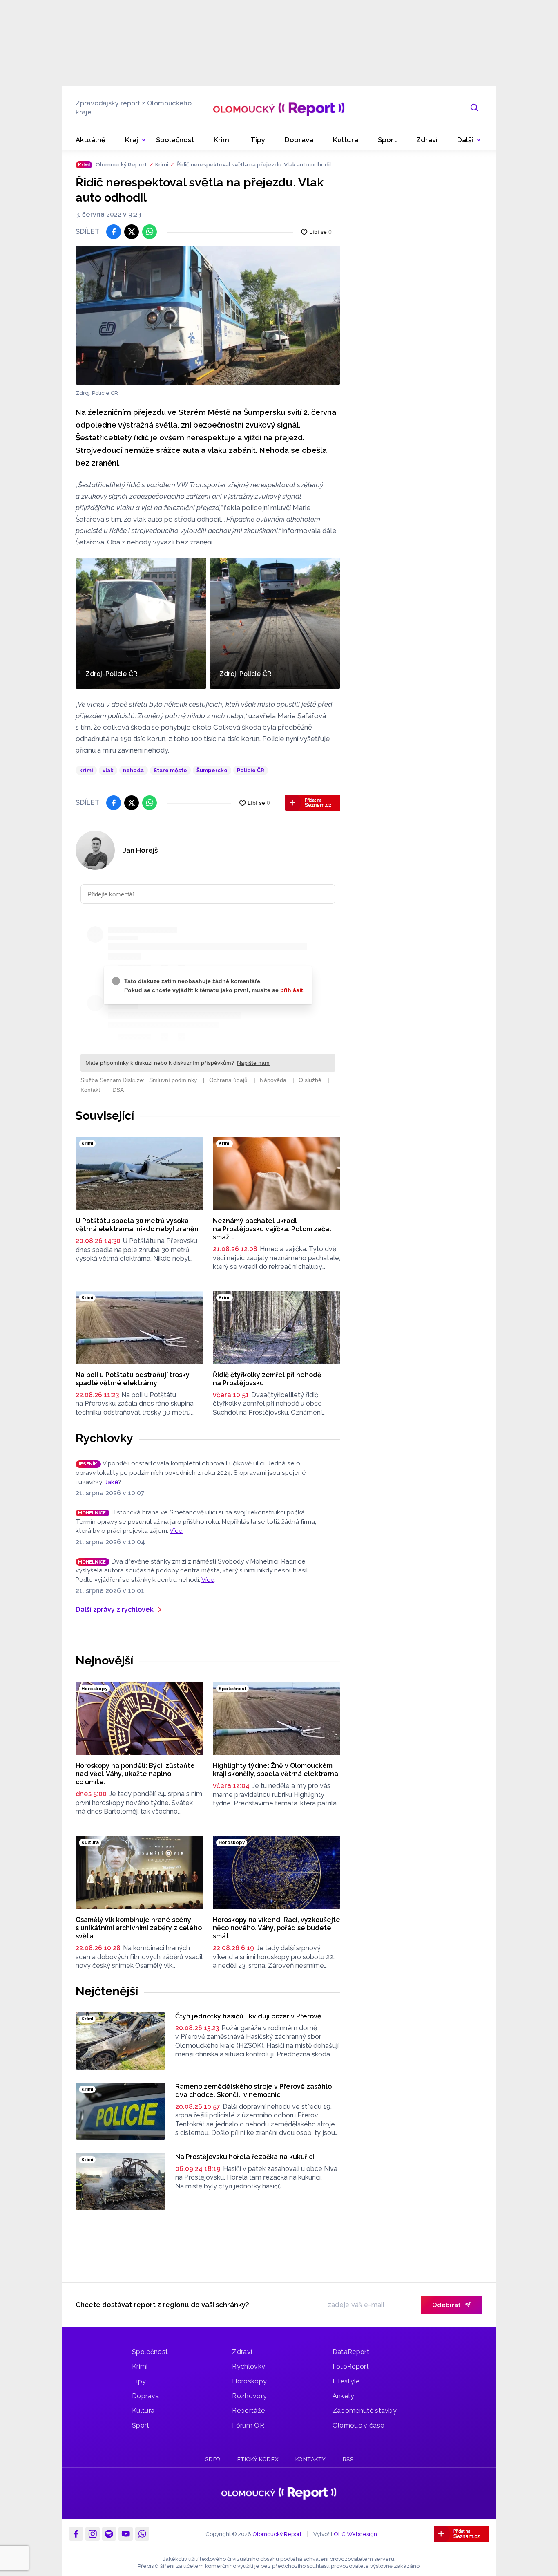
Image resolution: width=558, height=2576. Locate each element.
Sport (141, 2425)
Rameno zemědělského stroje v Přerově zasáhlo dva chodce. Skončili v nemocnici (253, 2091)
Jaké (112, 1482)
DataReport (351, 2352)
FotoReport (351, 2367)
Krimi (162, 164)
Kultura (143, 2411)
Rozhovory (249, 2396)
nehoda (133, 770)
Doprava (145, 2396)
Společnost (150, 2352)
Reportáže (248, 2411)
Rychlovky (104, 1438)
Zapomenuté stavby (365, 2411)
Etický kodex (258, 2459)
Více (176, 1531)
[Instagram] (92, 2534)
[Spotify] (109, 2534)
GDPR (213, 2459)
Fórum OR (248, 2425)
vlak (108, 770)
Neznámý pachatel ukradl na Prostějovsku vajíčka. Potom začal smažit (272, 1229)
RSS (348, 2459)
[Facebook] (76, 2534)
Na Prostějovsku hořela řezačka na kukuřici (245, 2157)
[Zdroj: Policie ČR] (208, 315)
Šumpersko (212, 770)
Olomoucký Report (121, 164)
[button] (469, 140)
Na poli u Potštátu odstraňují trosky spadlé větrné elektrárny (133, 1379)
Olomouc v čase (358, 2425)
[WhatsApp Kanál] (142, 2534)
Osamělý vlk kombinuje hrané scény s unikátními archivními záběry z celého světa (139, 1928)
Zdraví (242, 2352)
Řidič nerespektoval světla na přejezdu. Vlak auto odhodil (254, 164)
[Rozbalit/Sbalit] (144, 140)
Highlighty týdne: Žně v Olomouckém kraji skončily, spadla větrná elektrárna (276, 1770)
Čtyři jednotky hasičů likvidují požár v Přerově (248, 2016)
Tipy (139, 2381)
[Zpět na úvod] (279, 108)
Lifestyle (346, 2381)
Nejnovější (104, 1660)
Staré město (170, 770)
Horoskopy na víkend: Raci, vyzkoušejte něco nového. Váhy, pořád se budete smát (277, 1928)
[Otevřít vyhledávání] (475, 108)
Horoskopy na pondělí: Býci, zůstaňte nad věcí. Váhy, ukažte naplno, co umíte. (135, 1774)
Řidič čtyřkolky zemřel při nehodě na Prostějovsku (267, 1379)
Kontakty (311, 2459)
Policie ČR (251, 770)
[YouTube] (125, 2534)
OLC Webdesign (355, 2533)
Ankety (344, 2396)
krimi (86, 770)
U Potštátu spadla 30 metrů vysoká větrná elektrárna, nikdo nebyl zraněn (137, 1225)
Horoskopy (249, 2381)
